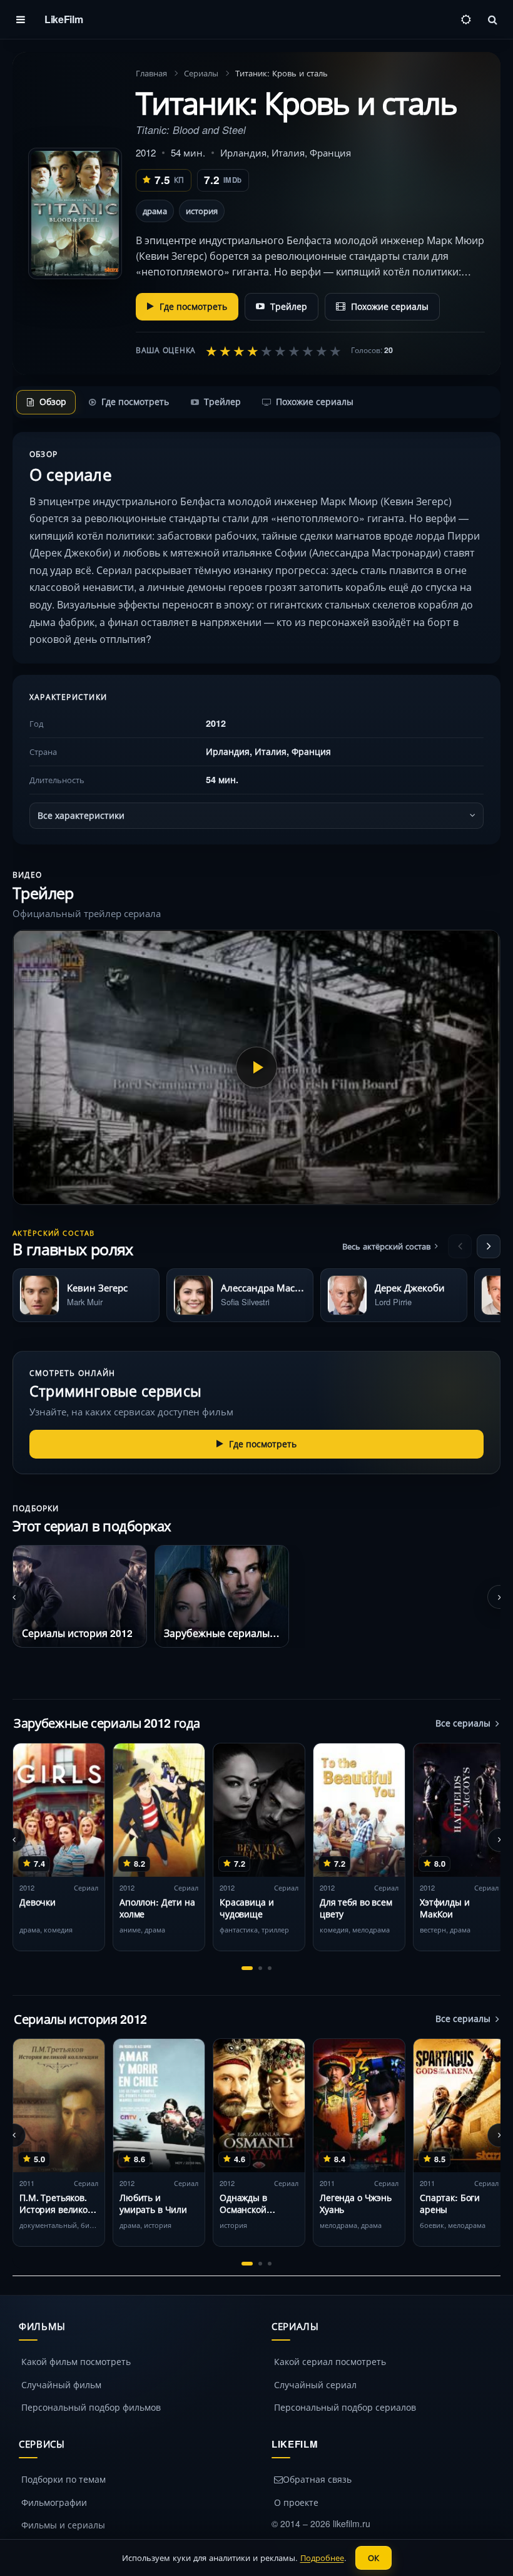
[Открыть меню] (21, 19)
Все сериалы (463, 1723)
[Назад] (460, 1246)
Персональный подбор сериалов (345, 2407)
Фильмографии (54, 2502)
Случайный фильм (61, 2384)
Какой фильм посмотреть (76, 2361)
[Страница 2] (260, 1968)
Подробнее (322, 2558)
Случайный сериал (315, 2384)
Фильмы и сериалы (63, 2525)
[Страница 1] (247, 1968)
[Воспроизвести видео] (256, 1067)
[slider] (273, 351)
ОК (373, 2558)
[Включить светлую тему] (466, 19)
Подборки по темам (63, 2479)
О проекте (296, 2502)
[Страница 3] (270, 1968)
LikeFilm (63, 19)
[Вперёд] (489, 1246)
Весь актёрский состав (386, 1246)
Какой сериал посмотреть (330, 2361)
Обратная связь (317, 2479)
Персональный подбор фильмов (91, 2407)
